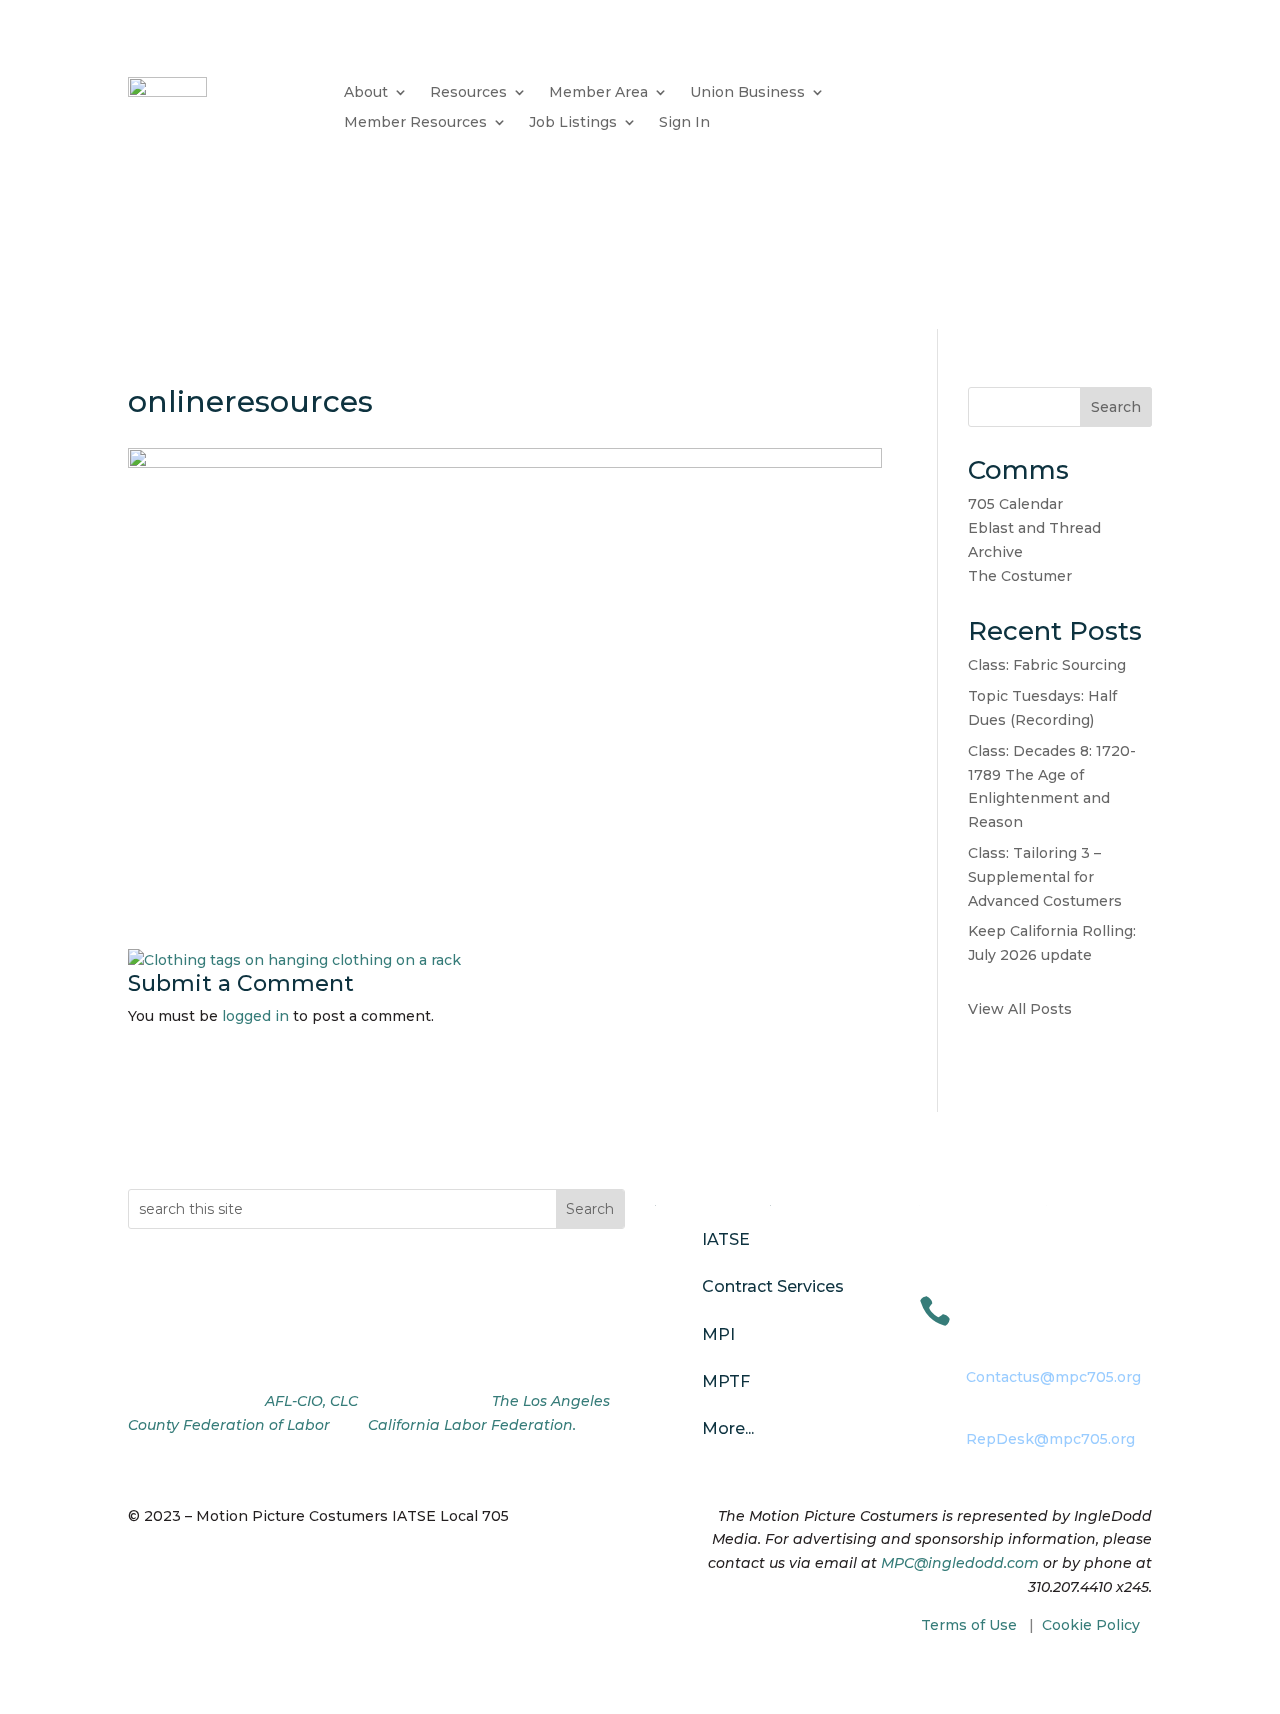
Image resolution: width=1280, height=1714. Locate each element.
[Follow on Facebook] (144, 1351)
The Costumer (1020, 576)
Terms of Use (969, 1625)
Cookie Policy (1091, 1625)
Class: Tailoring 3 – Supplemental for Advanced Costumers (1045, 877)
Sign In (684, 123)
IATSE (726, 1239)
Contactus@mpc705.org (1053, 1377)
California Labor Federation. (472, 1425)
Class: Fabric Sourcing (1047, 665)
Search (1116, 407)
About (366, 93)
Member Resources (415, 123)
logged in (255, 1016)
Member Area (598, 93)
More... (728, 1428)
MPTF (726, 1381)
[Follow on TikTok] (224, 1351)
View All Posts (1020, 1009)
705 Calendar (1015, 504)
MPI (718, 1334)
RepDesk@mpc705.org (1050, 1439)
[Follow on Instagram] (184, 1351)
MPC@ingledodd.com (960, 1563)
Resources (468, 93)
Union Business (747, 93)
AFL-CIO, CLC (311, 1401)
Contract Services (773, 1286)
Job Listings (573, 123)
